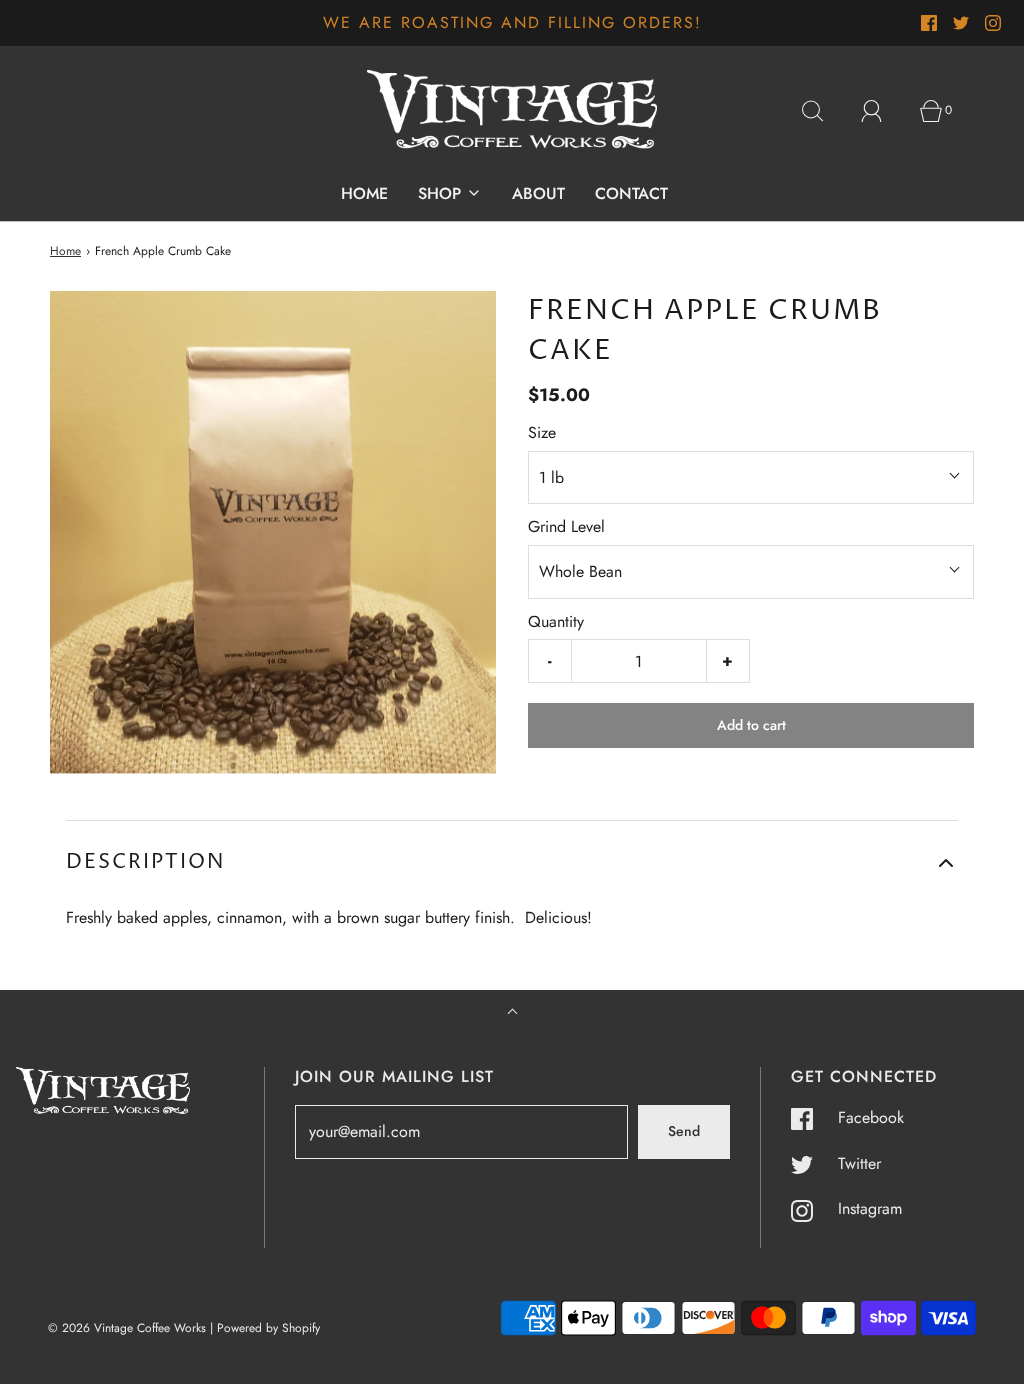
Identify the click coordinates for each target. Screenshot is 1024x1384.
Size (542, 432)
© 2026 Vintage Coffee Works (127, 1328)
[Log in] (883, 111)
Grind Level (566, 526)
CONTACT (631, 193)
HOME (364, 193)
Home (65, 251)
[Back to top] (512, 1013)
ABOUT (538, 193)
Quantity (556, 621)
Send (684, 1131)
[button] (512, 863)
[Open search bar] (824, 111)
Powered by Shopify (268, 1328)
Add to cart (751, 725)
